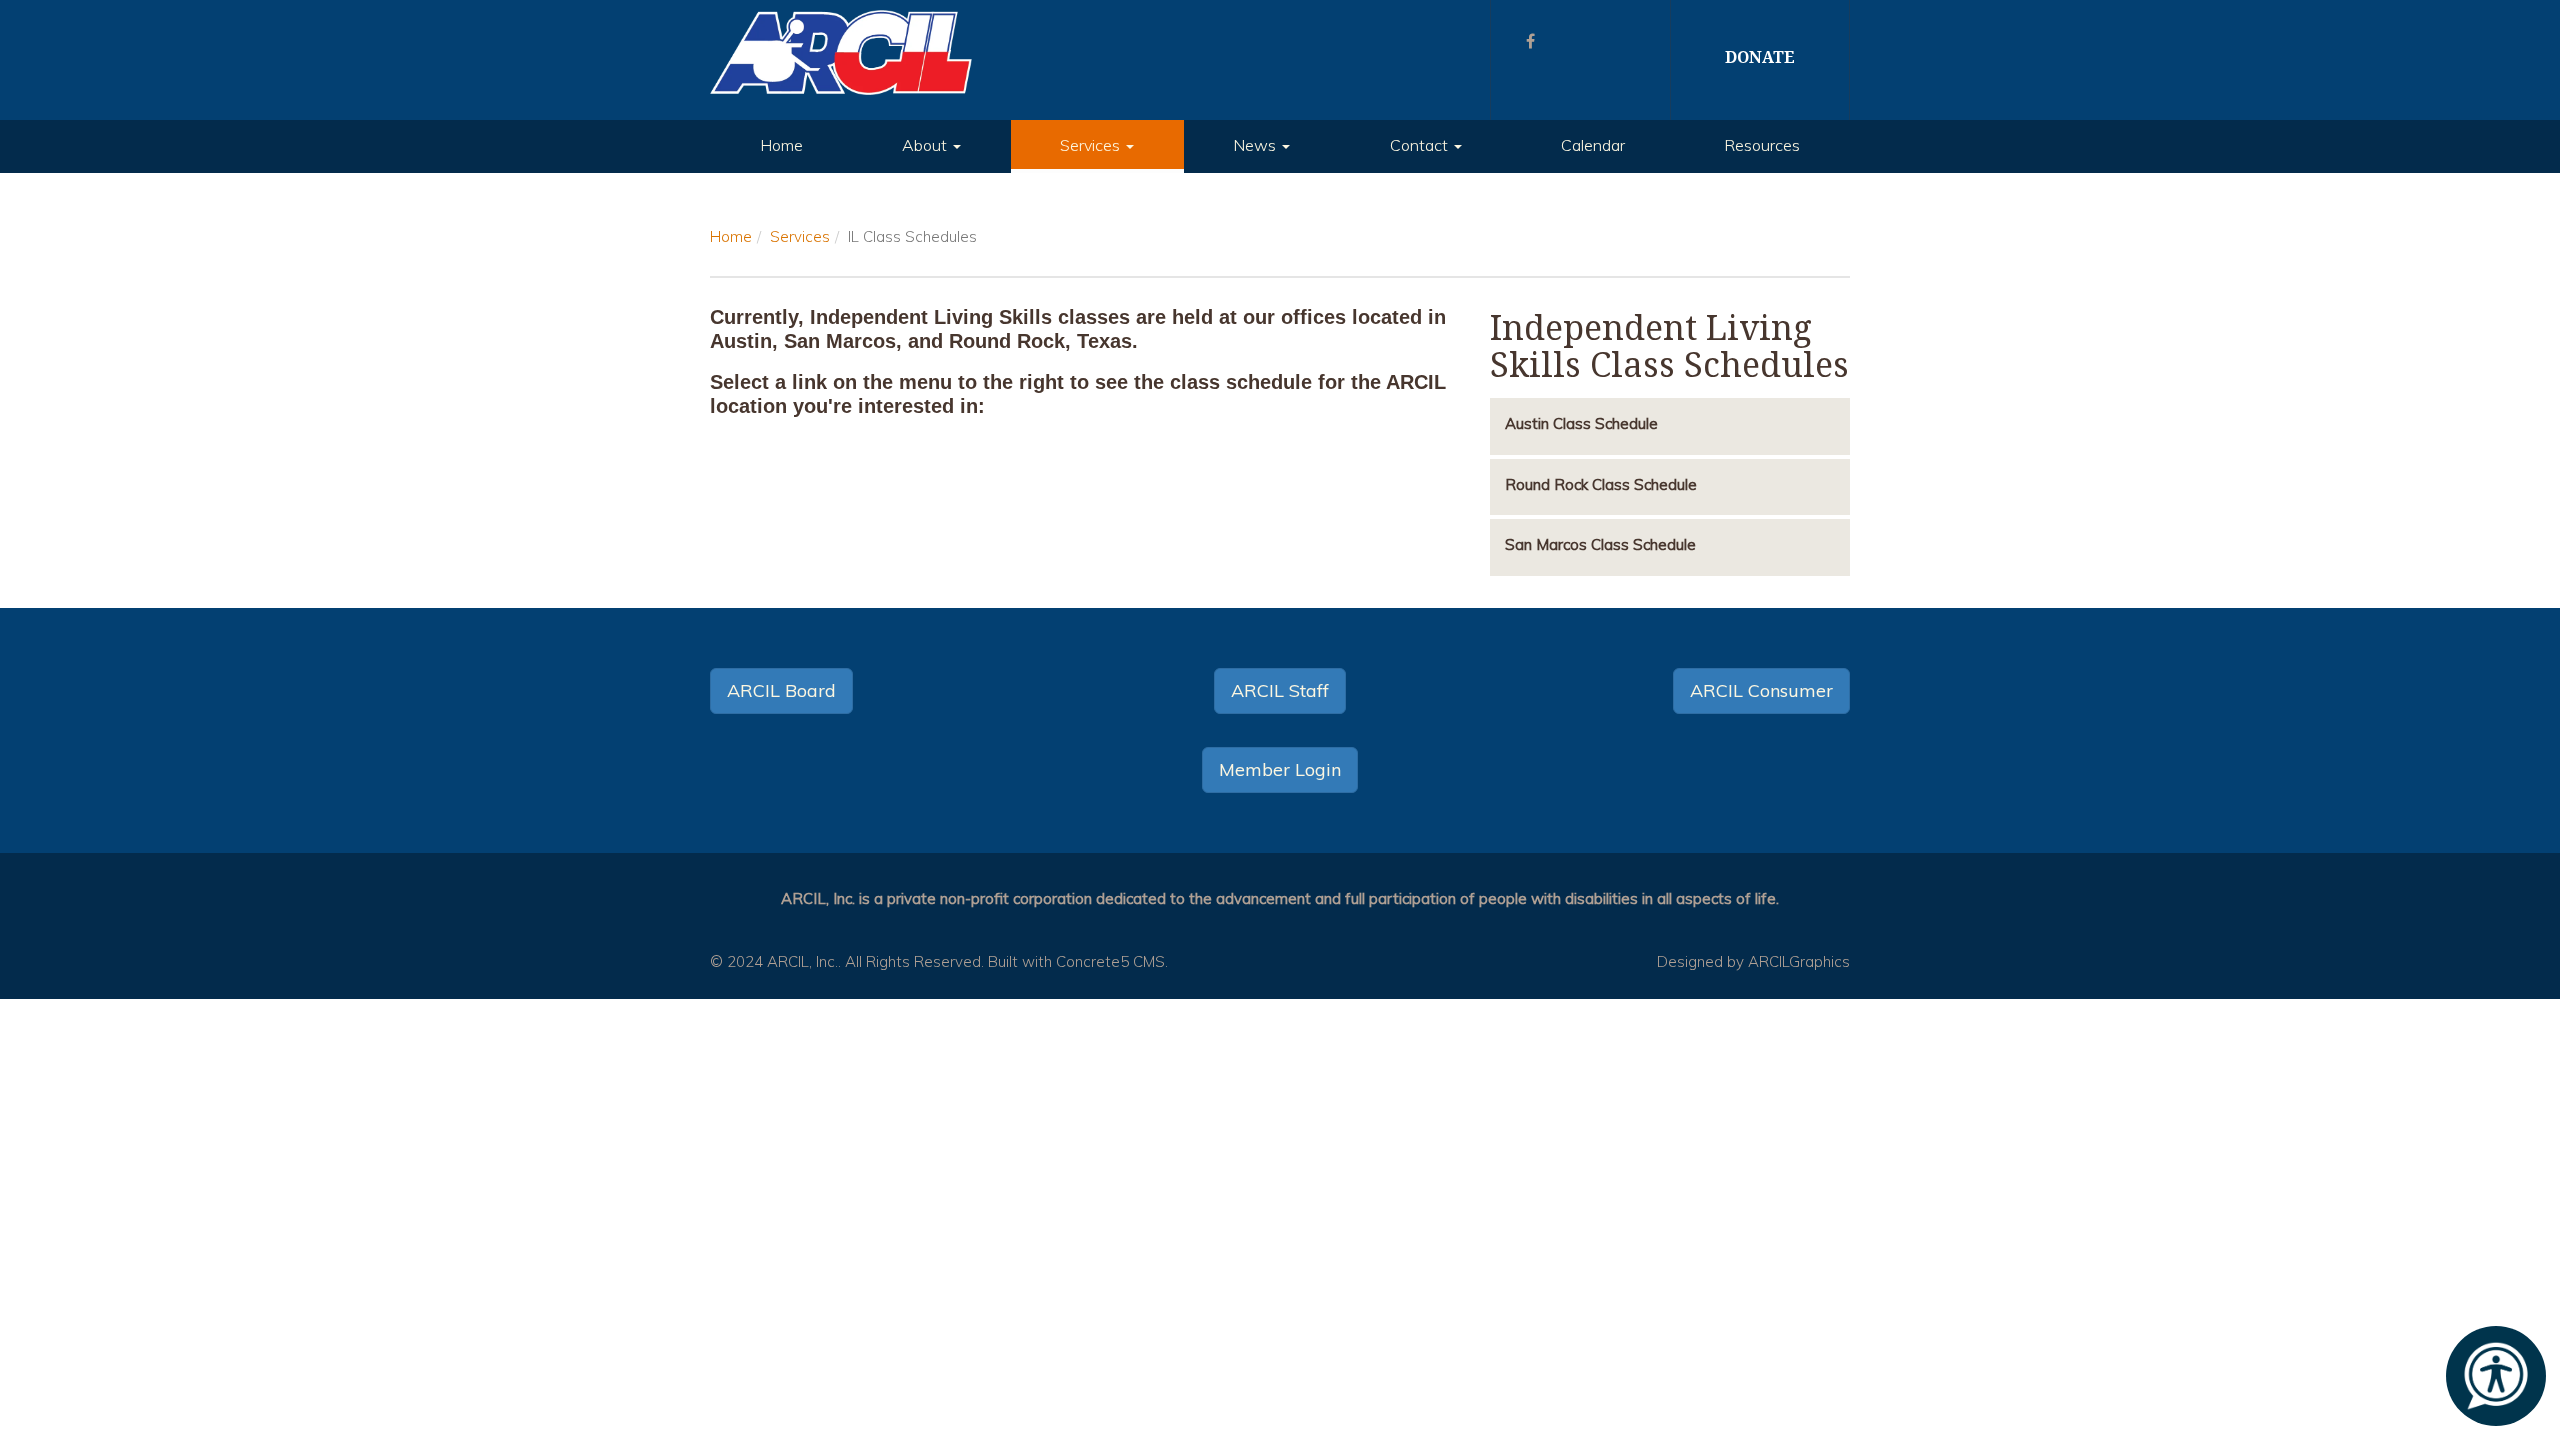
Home (781, 145)
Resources (1762, 145)
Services (1092, 145)
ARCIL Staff (1280, 690)
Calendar (1593, 145)
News (1256, 145)
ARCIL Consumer (1761, 690)
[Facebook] (1530, 41)
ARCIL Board (781, 690)
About (926, 145)
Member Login (1280, 769)
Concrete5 (1092, 961)
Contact (1421, 145)
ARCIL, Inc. (802, 961)
